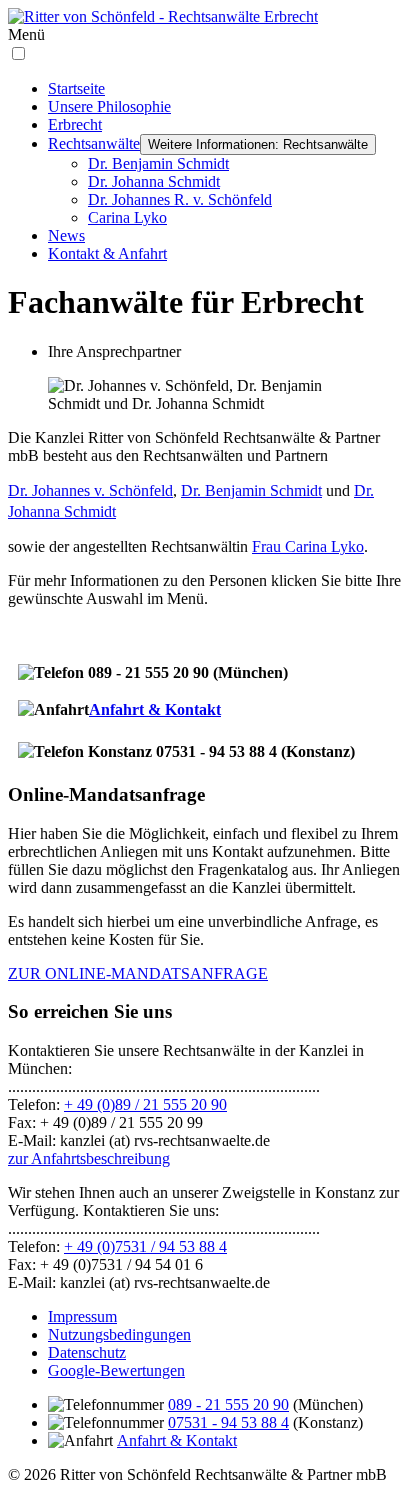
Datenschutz (87, 1352)
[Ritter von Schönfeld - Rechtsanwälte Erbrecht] (163, 16)
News (66, 235)
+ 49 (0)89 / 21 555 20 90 (145, 1104)
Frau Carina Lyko (308, 546)
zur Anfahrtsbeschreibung (89, 1158)
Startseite (76, 88)
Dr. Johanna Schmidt (154, 181)
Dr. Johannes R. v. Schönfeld (180, 199)
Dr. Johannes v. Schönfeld (90, 490)
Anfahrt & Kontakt (155, 709)
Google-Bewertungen (116, 1370)
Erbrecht (75, 124)
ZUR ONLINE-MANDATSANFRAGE (138, 973)
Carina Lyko (127, 217)
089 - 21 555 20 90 (228, 1404)
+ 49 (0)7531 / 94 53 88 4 (145, 1246)
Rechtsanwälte (94, 143)
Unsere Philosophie (109, 106)
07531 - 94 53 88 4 (228, 1422)
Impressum (82, 1316)
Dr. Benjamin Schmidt (158, 163)
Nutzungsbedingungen (119, 1334)
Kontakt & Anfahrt (107, 253)
